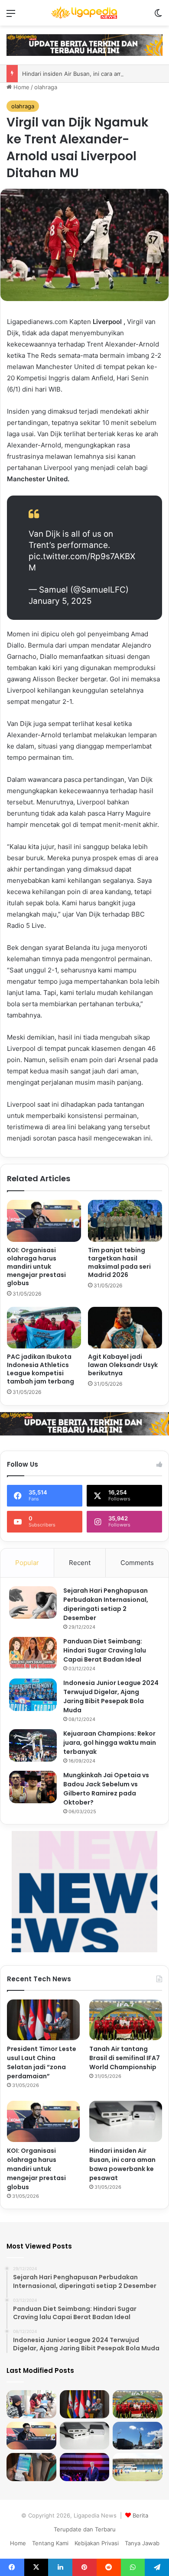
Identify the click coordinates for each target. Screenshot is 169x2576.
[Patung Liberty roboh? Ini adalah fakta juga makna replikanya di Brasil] (138, 2436)
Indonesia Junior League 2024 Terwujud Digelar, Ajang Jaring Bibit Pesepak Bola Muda (111, 1696)
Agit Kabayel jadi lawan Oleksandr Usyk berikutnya (123, 1365)
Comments (137, 1563)
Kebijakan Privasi (97, 2543)
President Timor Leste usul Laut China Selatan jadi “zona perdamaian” (42, 2062)
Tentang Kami (50, 2543)
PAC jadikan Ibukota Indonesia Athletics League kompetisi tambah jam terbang (41, 1369)
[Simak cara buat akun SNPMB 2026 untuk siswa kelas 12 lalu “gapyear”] (31, 2404)
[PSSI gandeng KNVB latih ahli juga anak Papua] (138, 2467)
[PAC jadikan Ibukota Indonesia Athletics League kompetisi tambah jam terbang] (44, 1328)
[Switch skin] (158, 16)
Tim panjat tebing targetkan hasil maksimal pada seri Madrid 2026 (119, 1262)
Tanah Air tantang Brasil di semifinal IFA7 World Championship (125, 2058)
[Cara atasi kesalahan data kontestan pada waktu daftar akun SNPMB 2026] (31, 2467)
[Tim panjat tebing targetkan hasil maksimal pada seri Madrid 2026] (125, 1221)
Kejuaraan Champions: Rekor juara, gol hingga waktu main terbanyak (110, 1743)
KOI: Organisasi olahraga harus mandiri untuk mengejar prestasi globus (36, 1267)
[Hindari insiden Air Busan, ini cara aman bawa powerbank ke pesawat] (126, 2121)
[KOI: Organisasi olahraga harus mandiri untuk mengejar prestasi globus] (44, 1221)
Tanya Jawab (142, 2543)
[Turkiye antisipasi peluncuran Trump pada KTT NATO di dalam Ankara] (85, 2467)
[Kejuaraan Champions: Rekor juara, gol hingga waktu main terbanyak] (33, 1745)
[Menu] (11, 16)
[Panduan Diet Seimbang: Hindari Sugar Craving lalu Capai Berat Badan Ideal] (33, 1653)
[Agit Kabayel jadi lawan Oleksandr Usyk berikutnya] (125, 1328)
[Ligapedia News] (84, 13)
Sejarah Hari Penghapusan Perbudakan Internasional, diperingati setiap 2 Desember (106, 1604)
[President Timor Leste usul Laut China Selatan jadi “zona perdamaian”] (43, 2020)
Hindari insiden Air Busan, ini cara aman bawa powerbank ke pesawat (122, 2164)
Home (21, 87)
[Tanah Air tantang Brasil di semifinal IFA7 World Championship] (126, 2020)
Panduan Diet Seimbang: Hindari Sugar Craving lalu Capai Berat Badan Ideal (105, 1650)
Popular (27, 1563)
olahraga (46, 87)
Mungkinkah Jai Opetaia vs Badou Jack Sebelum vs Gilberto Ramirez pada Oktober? (106, 1789)
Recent (80, 1563)
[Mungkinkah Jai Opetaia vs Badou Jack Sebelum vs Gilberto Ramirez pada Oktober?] (33, 1787)
